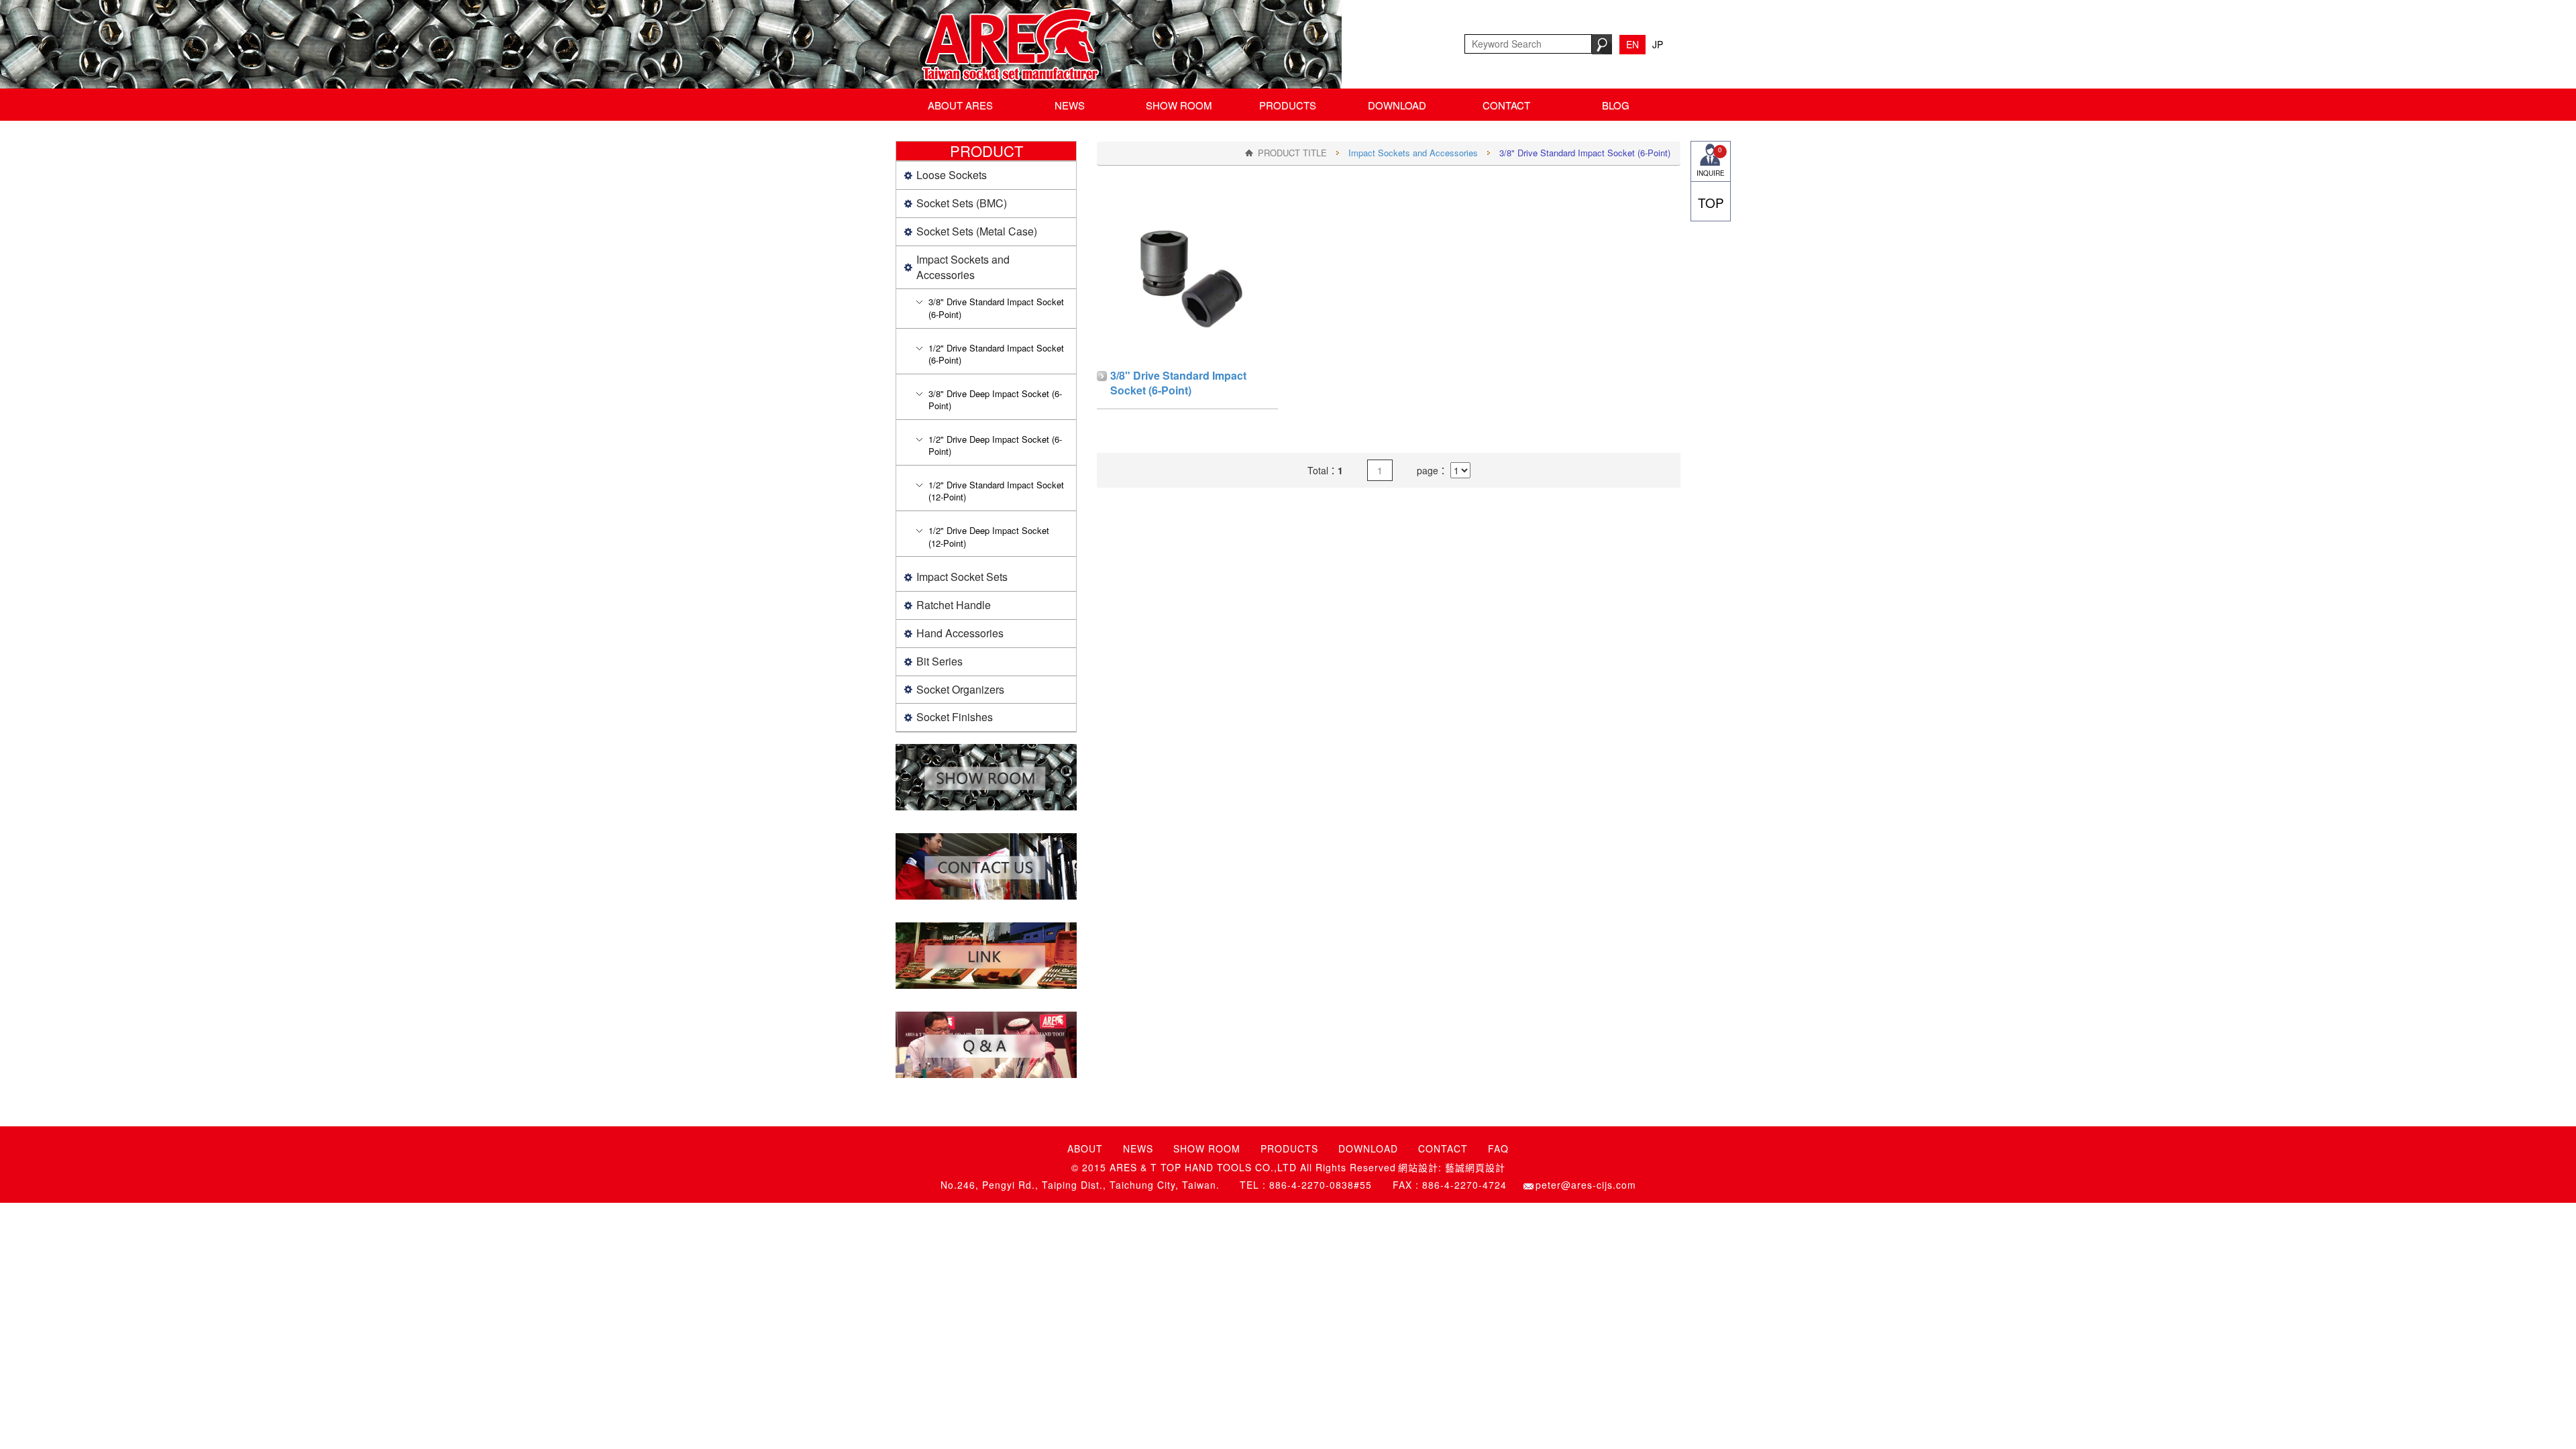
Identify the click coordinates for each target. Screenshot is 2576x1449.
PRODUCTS (1288, 105)
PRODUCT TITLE (1292, 153)
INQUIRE (1711, 161)
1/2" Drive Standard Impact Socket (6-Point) (996, 354)
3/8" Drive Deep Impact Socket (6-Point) (995, 400)
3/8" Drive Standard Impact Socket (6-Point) (996, 308)
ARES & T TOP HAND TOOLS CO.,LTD (1007, 44)
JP (1658, 44)
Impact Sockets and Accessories (1413, 153)
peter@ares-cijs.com (1586, 1185)
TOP (1711, 202)
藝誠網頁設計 (1475, 1168)
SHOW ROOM (1179, 105)
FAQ (1498, 1148)
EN (1632, 44)
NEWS (1070, 105)
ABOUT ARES (960, 105)
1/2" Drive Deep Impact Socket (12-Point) (989, 537)
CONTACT (1506, 105)
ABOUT (1085, 1148)
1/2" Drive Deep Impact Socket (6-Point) (995, 445)
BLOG (1616, 105)
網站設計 (1418, 1168)
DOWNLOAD (1397, 105)
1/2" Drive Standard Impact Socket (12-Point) (996, 491)
